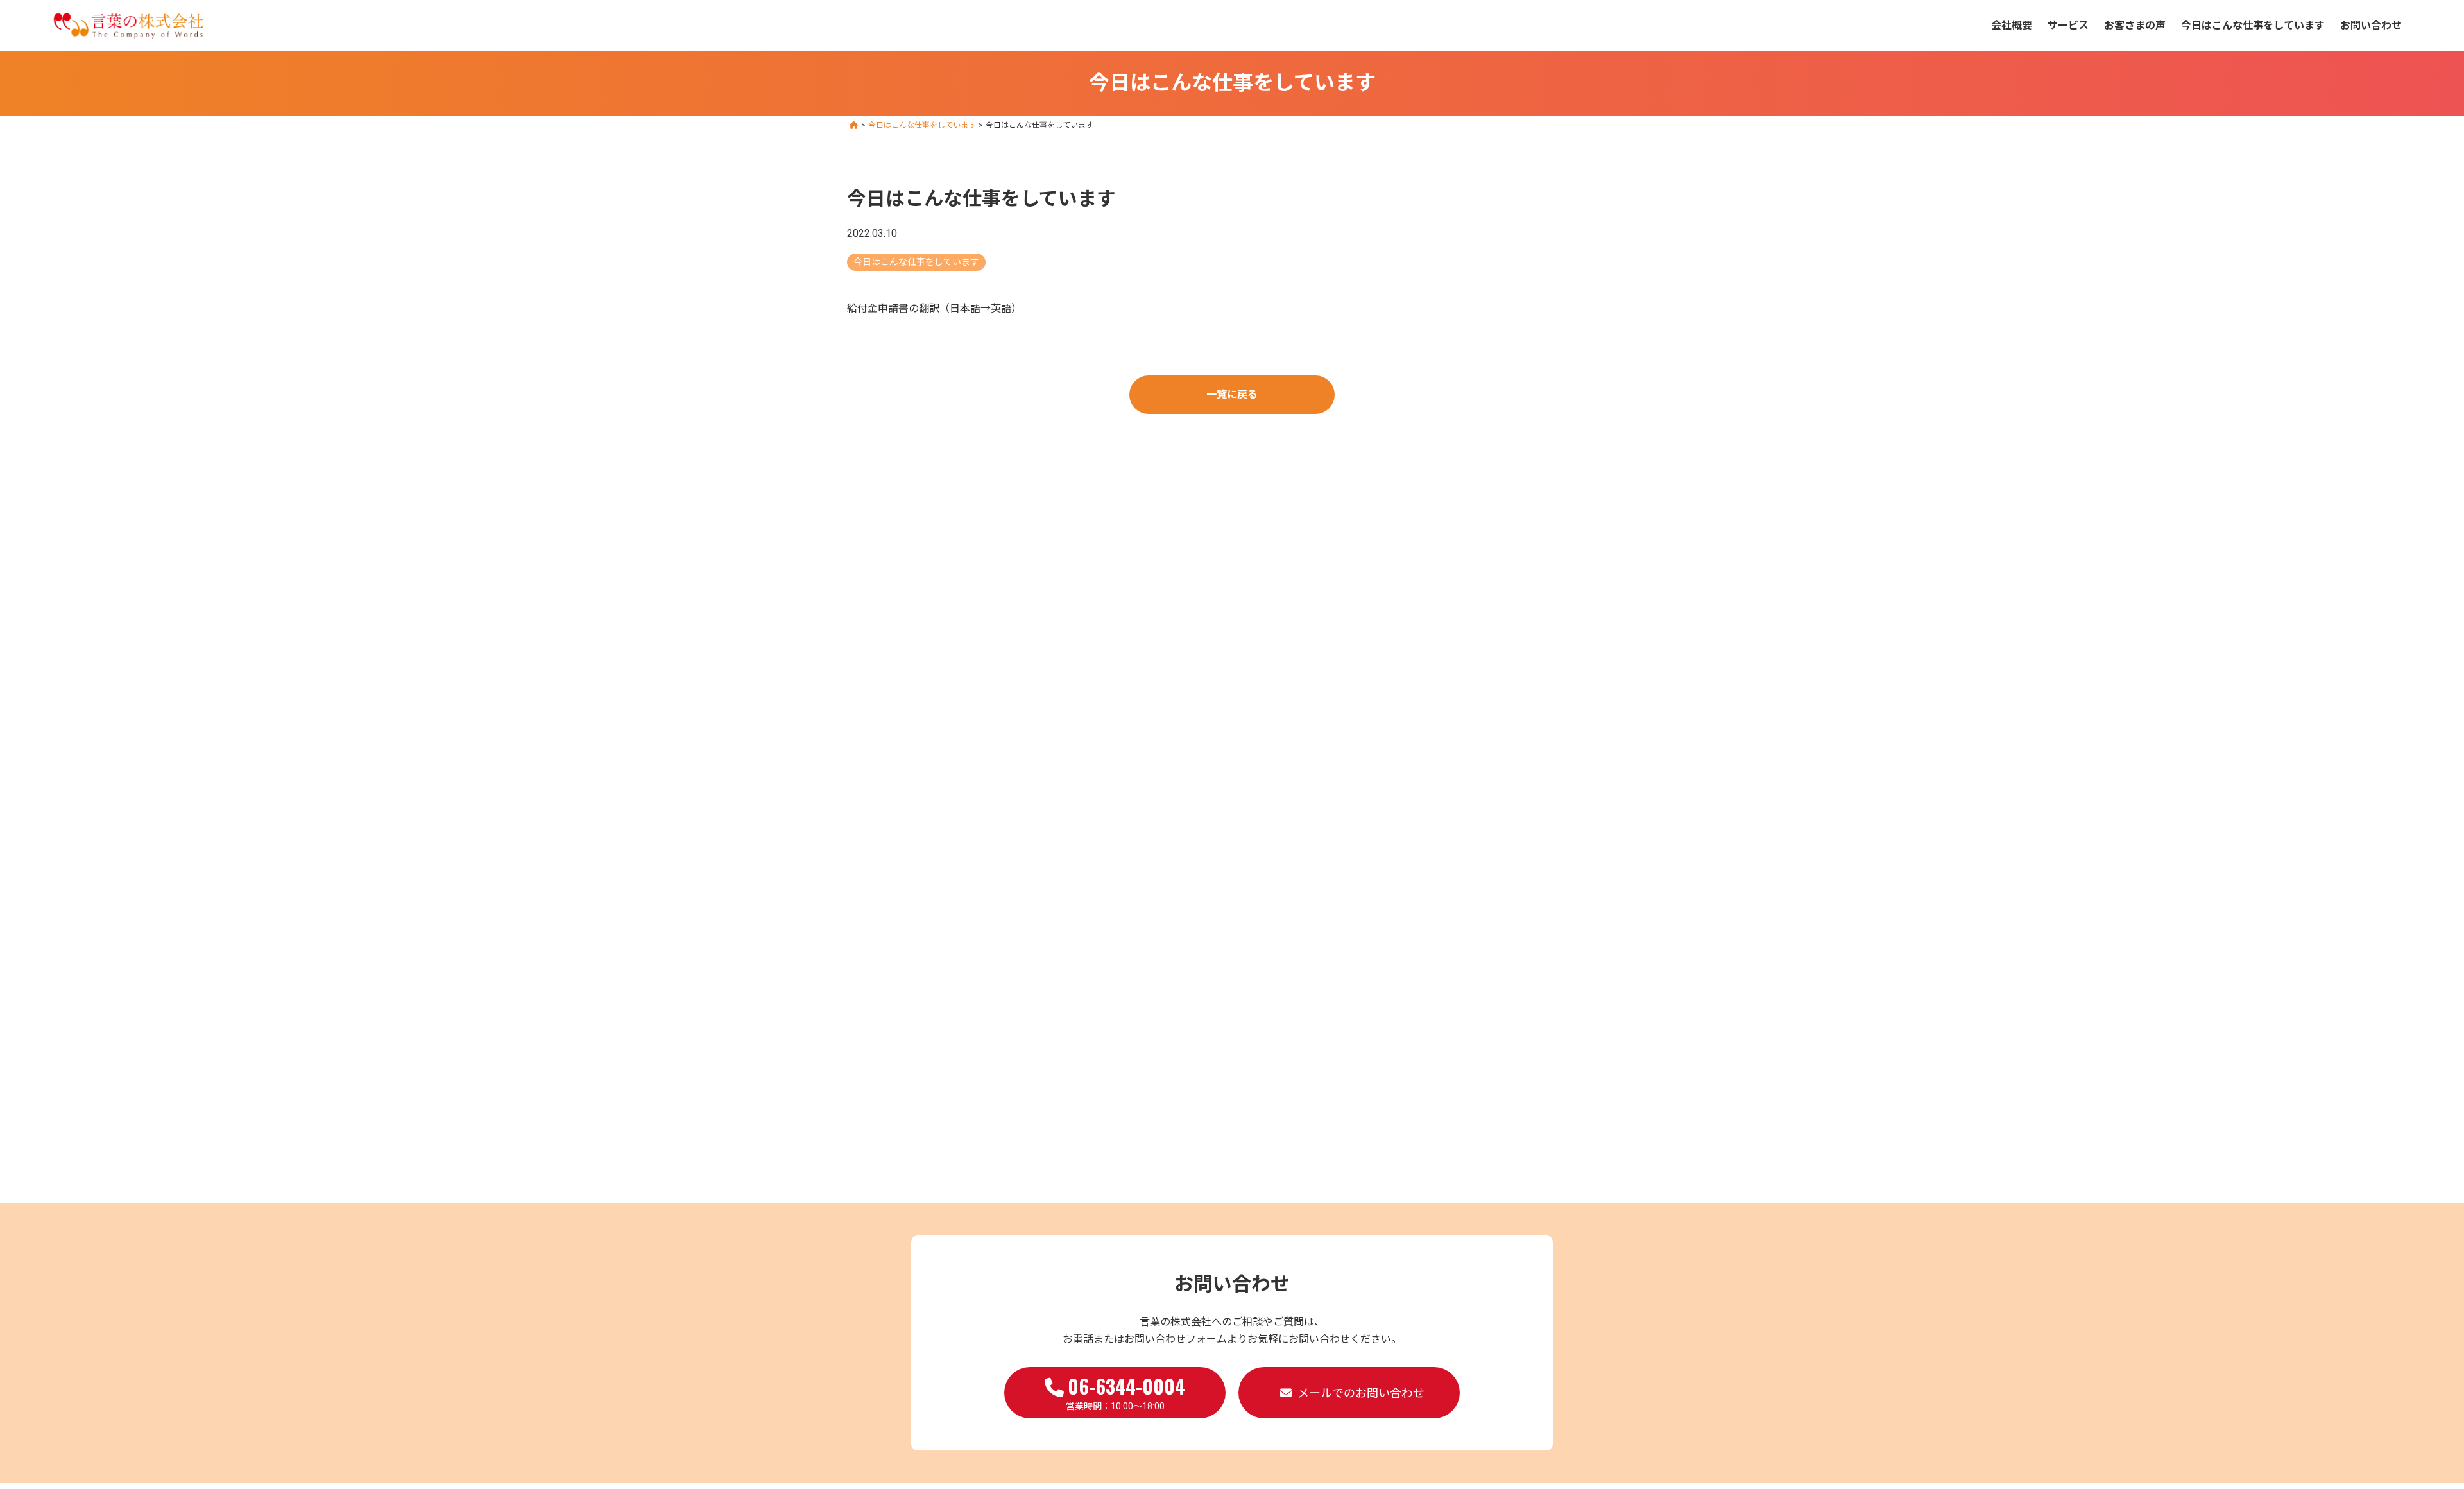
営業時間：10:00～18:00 (1126, 1391)
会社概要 (2012, 25)
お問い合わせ (2371, 25)
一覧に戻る (1232, 394)
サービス (2068, 25)
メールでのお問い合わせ (1361, 1393)
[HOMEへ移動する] (854, 125)
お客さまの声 (2135, 25)
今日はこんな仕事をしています (2253, 25)
